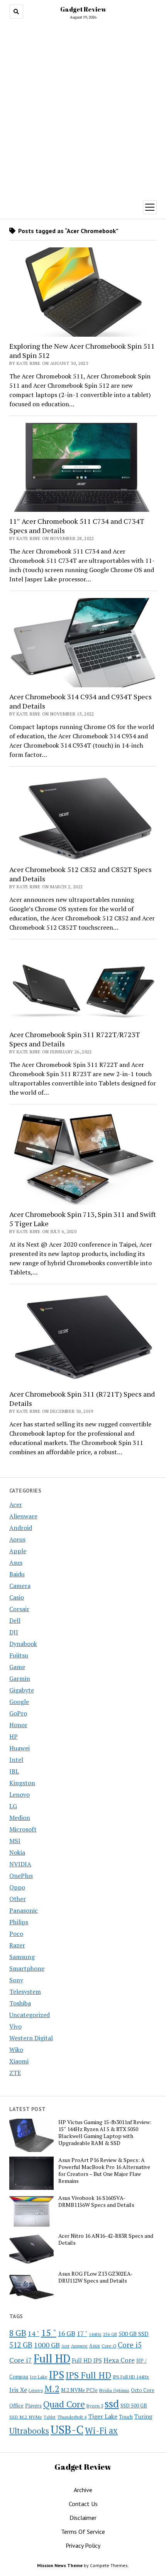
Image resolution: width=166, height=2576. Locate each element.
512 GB (21, 2345)
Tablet (50, 2417)
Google (19, 1702)
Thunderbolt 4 (72, 2417)
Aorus (17, 1539)
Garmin (20, 1678)
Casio (17, 1597)
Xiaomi (19, 2061)
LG (13, 1806)
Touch (126, 2417)
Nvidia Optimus (114, 2390)
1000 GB (47, 2345)
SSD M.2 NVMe (26, 2417)
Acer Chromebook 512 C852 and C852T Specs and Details (80, 874)
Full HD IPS (87, 2360)
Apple (18, 1551)
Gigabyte (22, 1690)
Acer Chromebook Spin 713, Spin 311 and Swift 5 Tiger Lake (83, 1219)
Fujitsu (19, 1655)
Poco (16, 1934)
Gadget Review (83, 9)
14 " (34, 2333)
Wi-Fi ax (101, 2430)
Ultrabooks (29, 2431)
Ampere (79, 2346)
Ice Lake (39, 2377)
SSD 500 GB (134, 2406)
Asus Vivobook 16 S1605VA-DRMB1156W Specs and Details (96, 2201)
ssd (112, 2403)
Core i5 (130, 2345)
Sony (16, 1980)
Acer (16, 1504)
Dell (15, 1620)
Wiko (16, 2050)
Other (18, 1899)
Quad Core (64, 2404)
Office (16, 2405)
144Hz (95, 2334)
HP (14, 1736)
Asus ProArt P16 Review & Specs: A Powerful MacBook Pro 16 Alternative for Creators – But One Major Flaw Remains (104, 2171)
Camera (20, 1586)
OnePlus (21, 1876)
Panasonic (24, 1910)
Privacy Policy (83, 2545)
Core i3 (109, 2346)
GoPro (18, 1713)
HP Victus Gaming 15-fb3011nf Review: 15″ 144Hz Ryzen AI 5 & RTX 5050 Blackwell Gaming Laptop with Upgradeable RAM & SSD (105, 2133)
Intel (16, 1760)
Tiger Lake (103, 2416)
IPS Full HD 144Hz (131, 2377)
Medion (20, 1818)
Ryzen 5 (95, 2406)
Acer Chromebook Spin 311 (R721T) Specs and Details (82, 1399)
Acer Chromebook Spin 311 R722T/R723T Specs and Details (75, 1039)
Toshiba (20, 2003)
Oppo (17, 1887)
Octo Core (143, 2390)
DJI (14, 1632)
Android (21, 1528)
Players (33, 2406)
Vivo (15, 2026)
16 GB (67, 2333)
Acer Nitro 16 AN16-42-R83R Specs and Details (106, 2239)
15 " (49, 2332)
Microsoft (23, 1829)
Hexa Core (119, 2360)
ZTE (15, 2073)
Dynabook (23, 1644)
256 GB (110, 2334)
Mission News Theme (60, 2565)
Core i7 (21, 2360)
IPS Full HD (88, 2375)
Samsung (22, 1957)
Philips (19, 1922)
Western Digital (31, 2038)
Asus (16, 1562)
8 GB (18, 2333)
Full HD (52, 2359)
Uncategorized (30, 2015)
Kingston (22, 1783)
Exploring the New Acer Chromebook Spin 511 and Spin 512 (82, 351)
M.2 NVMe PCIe (79, 2390)
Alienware (23, 1516)
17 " (82, 2333)
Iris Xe (18, 2390)
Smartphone (27, 1968)
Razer (17, 1945)
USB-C (67, 2429)
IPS (57, 2375)
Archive (83, 2490)
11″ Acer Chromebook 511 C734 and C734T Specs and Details (77, 526)
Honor (18, 1725)
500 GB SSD (134, 2334)
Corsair (19, 1609)
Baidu (17, 1574)
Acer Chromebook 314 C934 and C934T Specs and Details (80, 701)
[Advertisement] (83, 108)
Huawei (19, 1748)
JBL (14, 1771)
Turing (143, 2416)
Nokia (17, 1852)
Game (17, 1667)
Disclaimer (83, 2518)
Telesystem (25, 1992)
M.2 (52, 2389)
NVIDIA (20, 1864)
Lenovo (19, 1794)
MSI (15, 1841)
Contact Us (83, 2504)
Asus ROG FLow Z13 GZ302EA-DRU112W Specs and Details (96, 2277)
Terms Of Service (83, 2532)
